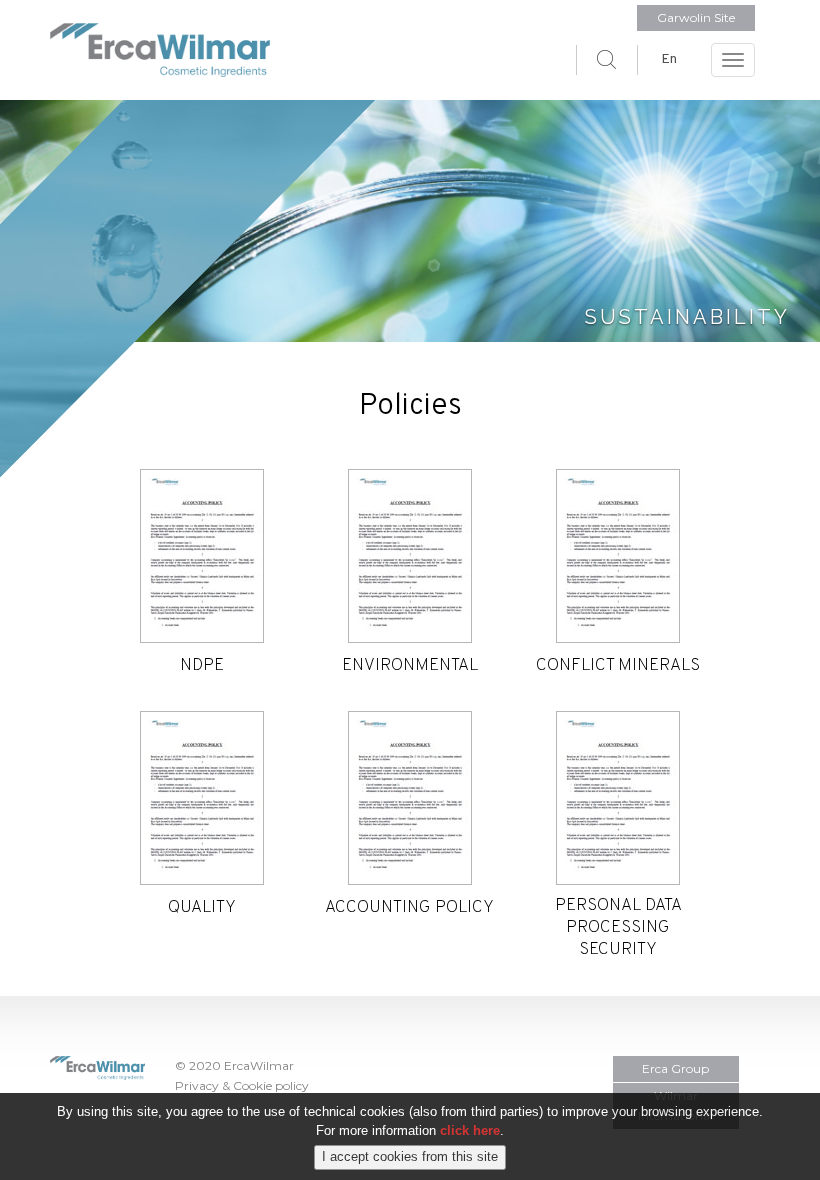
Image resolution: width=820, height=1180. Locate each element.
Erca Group (675, 1068)
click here (470, 1130)
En (669, 59)
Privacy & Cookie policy (242, 1085)
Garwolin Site (696, 17)
